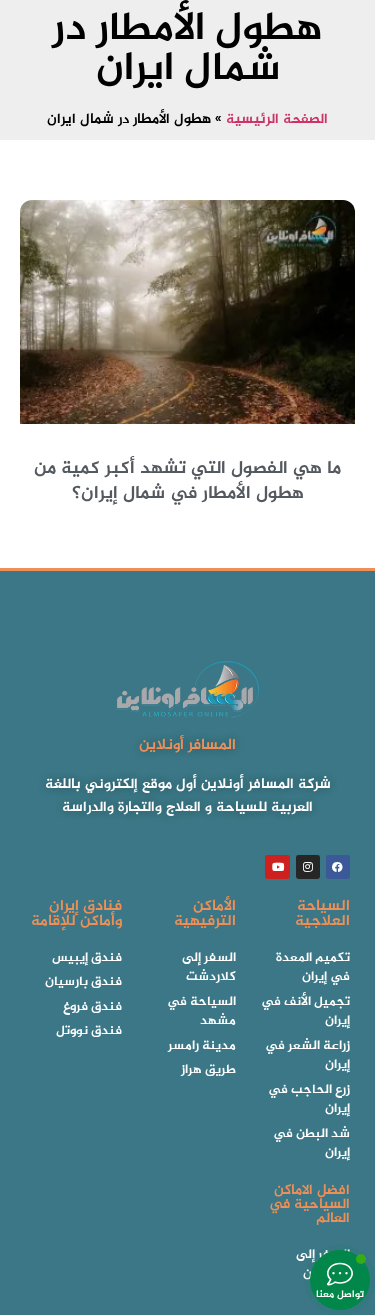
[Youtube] (277, 867)
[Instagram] (308, 867)
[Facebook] (338, 867)
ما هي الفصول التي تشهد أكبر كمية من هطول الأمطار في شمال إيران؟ (187, 481)
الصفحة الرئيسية (277, 120)
